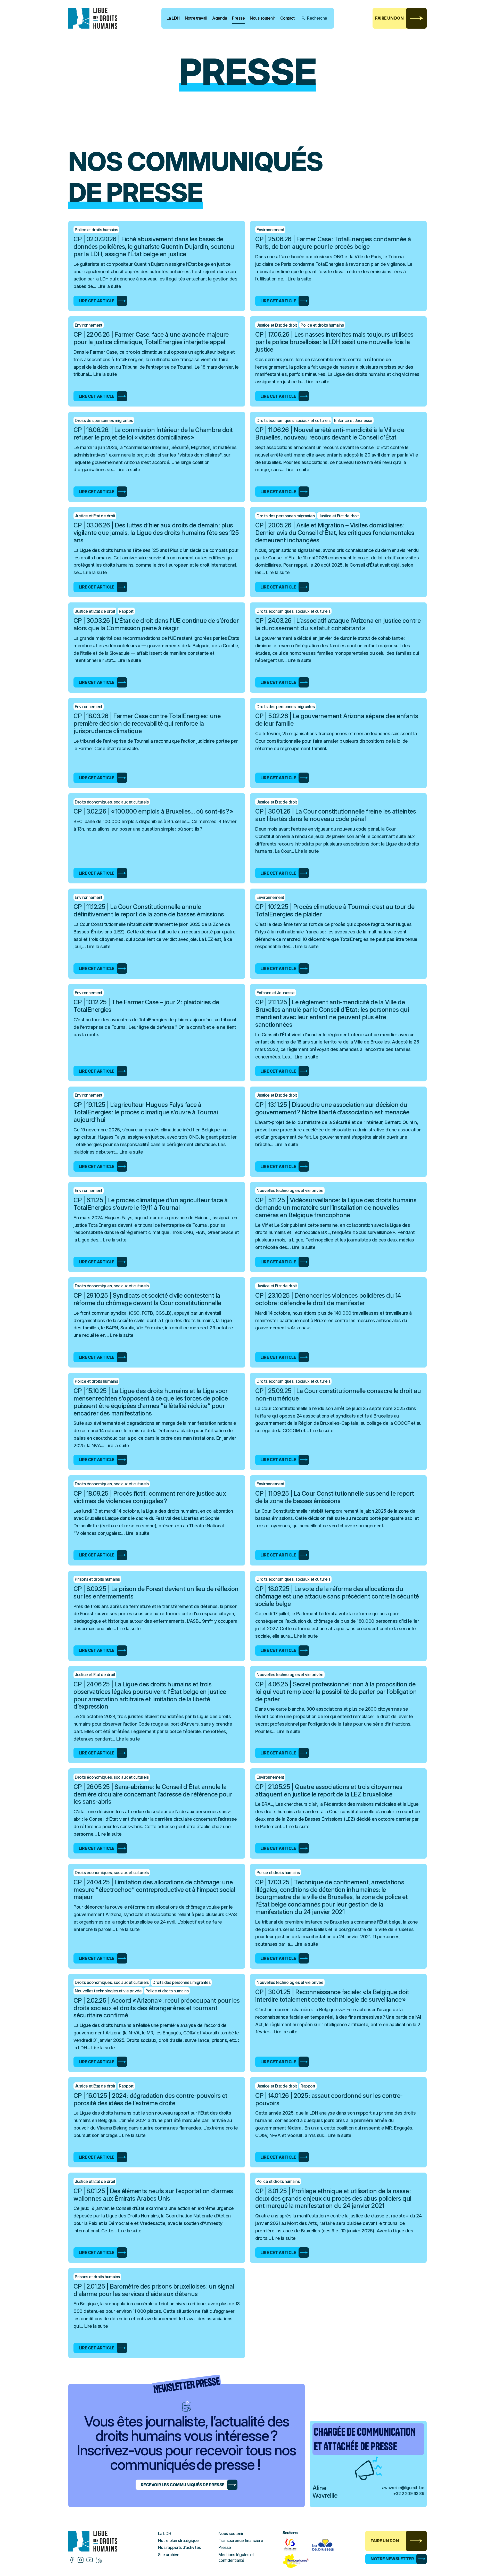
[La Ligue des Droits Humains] (97, 18)
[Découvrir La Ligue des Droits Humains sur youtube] (90, 2560)
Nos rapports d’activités (179, 2547)
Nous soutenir (262, 18)
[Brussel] (324, 2544)
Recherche (317, 18)
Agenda (220, 18)
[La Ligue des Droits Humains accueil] (113, 2541)
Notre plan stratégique (178, 2540)
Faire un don (389, 18)
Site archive (169, 2555)
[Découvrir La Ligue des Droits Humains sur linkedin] (99, 2560)
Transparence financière (241, 2540)
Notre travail (196, 18)
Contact (287, 18)
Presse (238, 18)
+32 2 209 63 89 (409, 2494)
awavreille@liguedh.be (403, 2488)
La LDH (173, 18)
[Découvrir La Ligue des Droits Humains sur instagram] (81, 2560)
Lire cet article (96, 301)
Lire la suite (109, 286)
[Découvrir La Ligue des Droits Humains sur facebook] (72, 2560)
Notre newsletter (392, 2559)
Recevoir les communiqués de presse (183, 2485)
